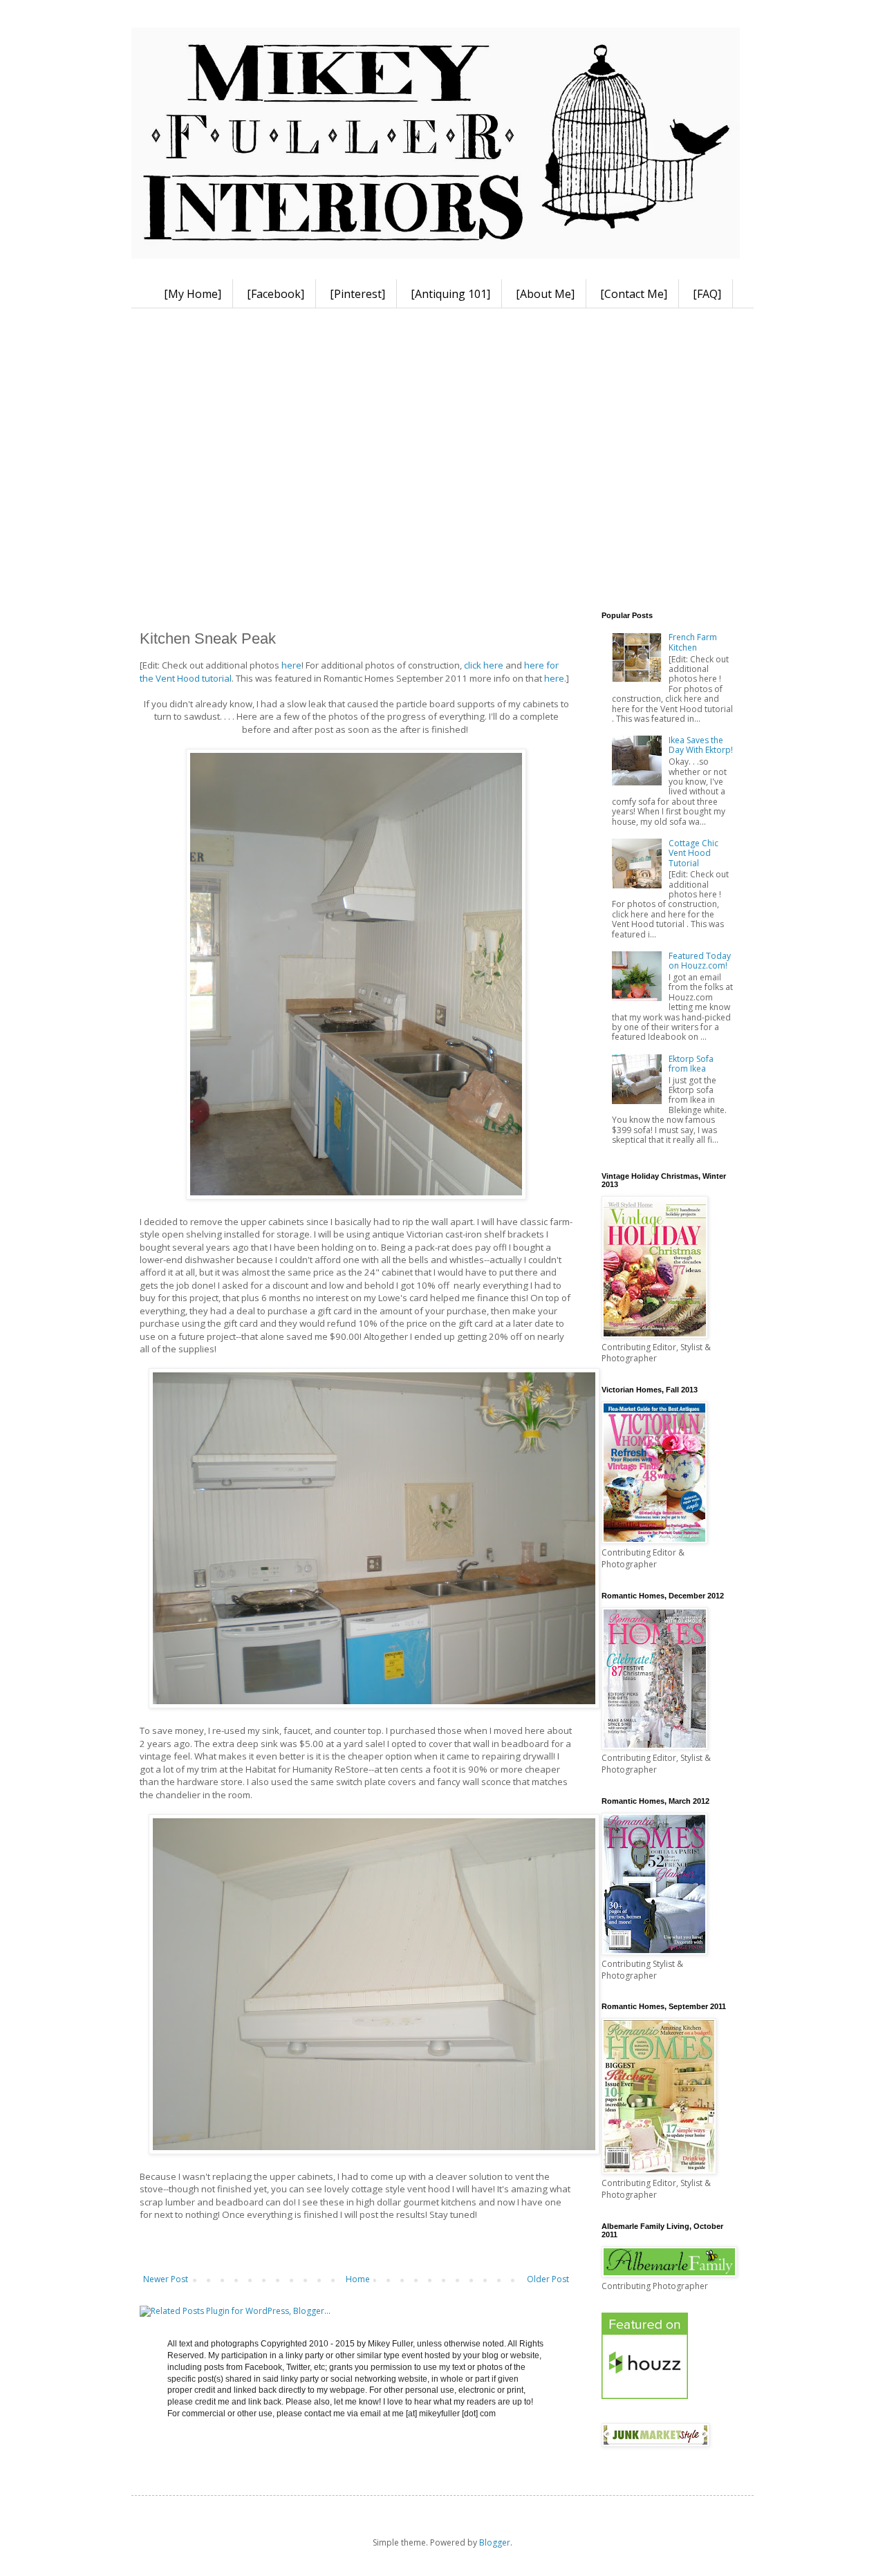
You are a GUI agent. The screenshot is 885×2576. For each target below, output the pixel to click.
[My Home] (193, 294)
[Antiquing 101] (450, 294)
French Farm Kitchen (693, 642)
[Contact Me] (634, 294)
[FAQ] (707, 294)
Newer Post (166, 2279)
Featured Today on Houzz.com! (700, 961)
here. (555, 678)
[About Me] (545, 294)
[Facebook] (276, 294)
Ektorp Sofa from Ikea (691, 1064)
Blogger (495, 2542)
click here (484, 665)
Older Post (548, 2279)
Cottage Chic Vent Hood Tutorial (693, 853)
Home (358, 2279)
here (291, 665)
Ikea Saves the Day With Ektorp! (701, 745)
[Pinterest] (357, 294)
